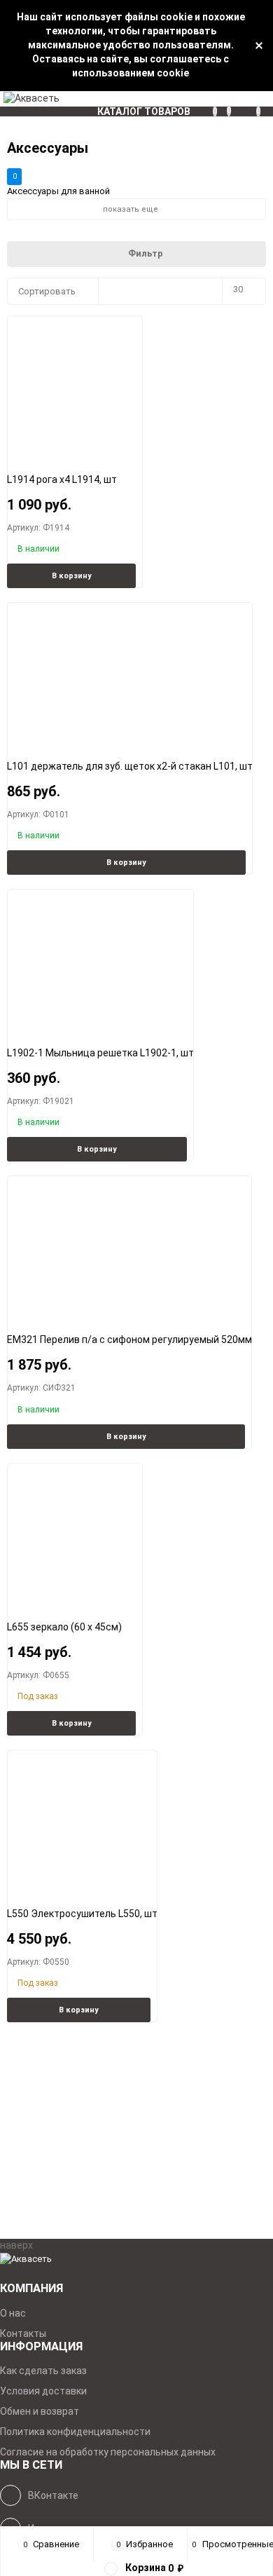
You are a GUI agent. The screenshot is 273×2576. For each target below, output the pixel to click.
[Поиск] (248, 99)
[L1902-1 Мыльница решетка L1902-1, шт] (101, 957)
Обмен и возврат (40, 2411)
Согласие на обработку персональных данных (108, 2452)
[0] (265, 99)
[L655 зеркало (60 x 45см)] (75, 1531)
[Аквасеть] (136, 2260)
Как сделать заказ (43, 2371)
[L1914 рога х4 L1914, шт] (75, 384)
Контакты (23, 2333)
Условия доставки (43, 2391)
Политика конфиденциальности (75, 2432)
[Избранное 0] (234, 98)
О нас (13, 2313)
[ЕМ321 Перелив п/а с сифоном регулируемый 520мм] (129, 1244)
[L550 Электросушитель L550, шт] (83, 1818)
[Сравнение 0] (220, 99)
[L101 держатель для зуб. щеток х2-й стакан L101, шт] (130, 670)
